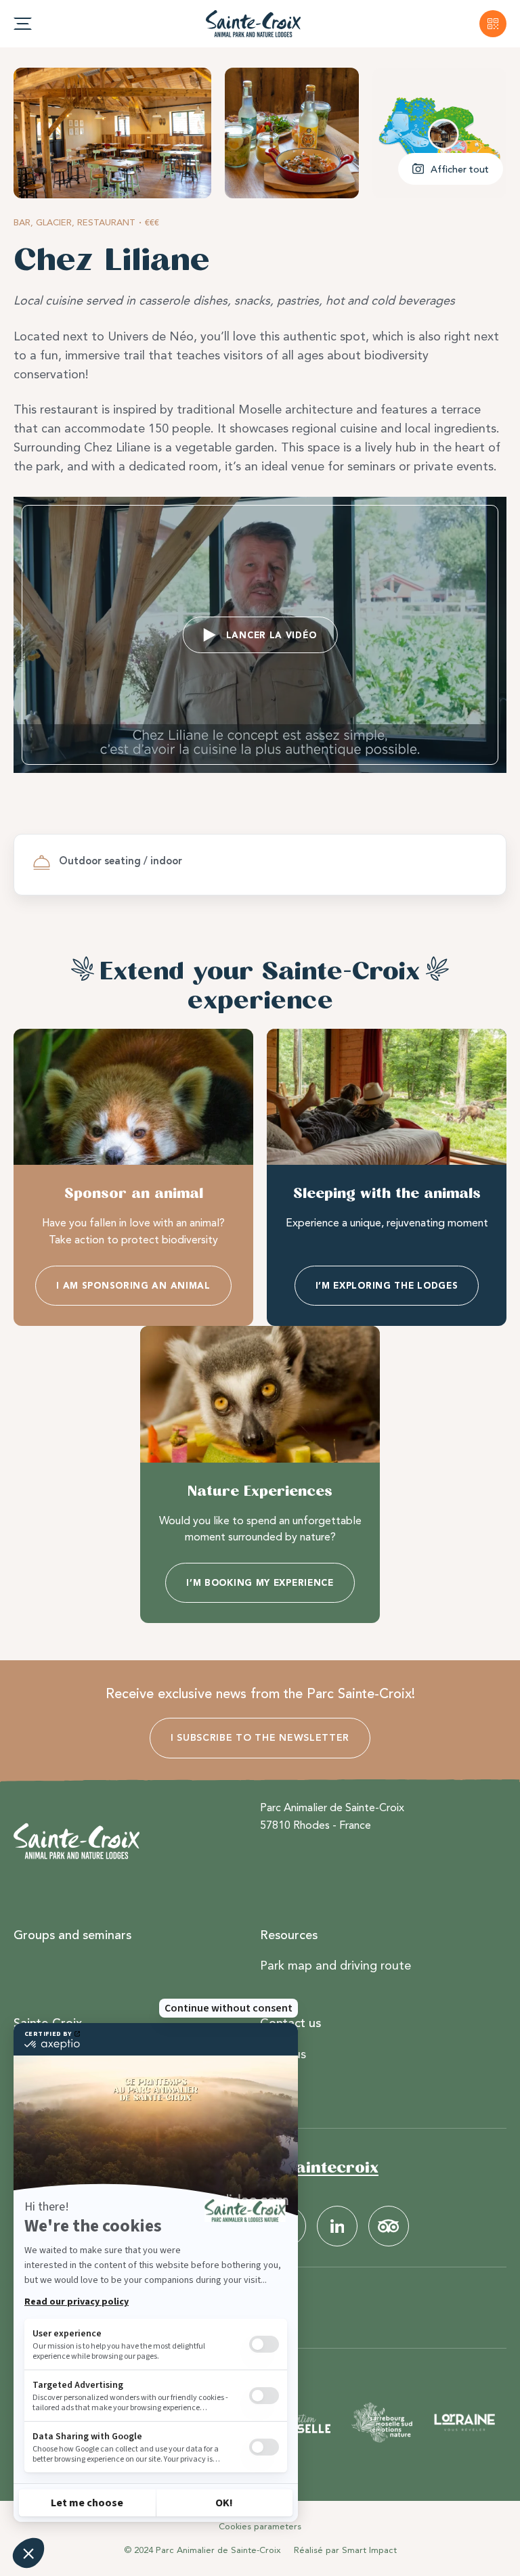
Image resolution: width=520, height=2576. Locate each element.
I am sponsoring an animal (133, 1286)
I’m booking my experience (260, 1583)
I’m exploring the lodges (387, 1286)
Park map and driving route (335, 1966)
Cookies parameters (260, 2526)
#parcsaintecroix (307, 2167)
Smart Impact (369, 2550)
